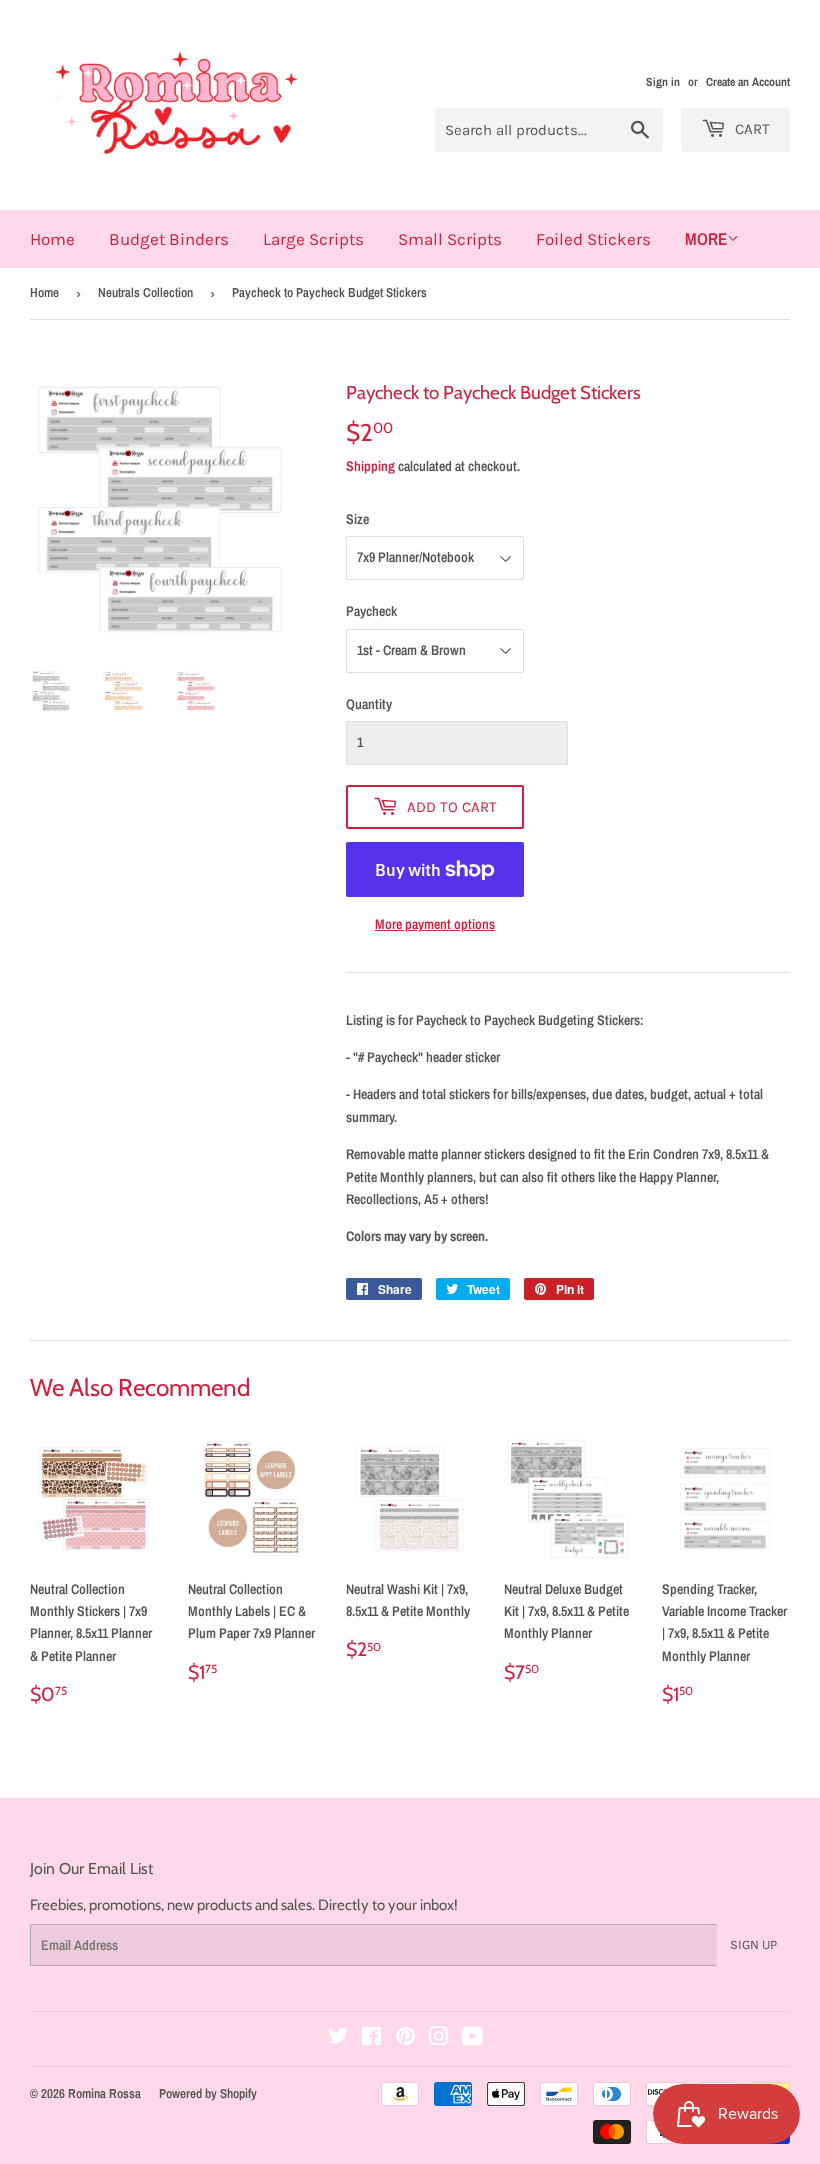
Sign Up (753, 1944)
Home (52, 239)
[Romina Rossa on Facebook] (371, 2039)
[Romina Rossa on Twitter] (338, 2039)
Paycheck (371, 611)
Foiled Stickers (593, 239)
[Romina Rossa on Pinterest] (405, 2039)
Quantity (369, 704)
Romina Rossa (104, 2093)
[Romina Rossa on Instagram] (439, 2039)
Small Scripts (450, 239)
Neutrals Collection (145, 292)
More (706, 238)
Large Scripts (313, 239)
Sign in (663, 82)
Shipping (370, 466)
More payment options (435, 924)
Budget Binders (169, 239)
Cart (750, 129)
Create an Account (748, 82)
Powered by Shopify (208, 2093)
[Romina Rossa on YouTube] (472, 2039)
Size (357, 519)
